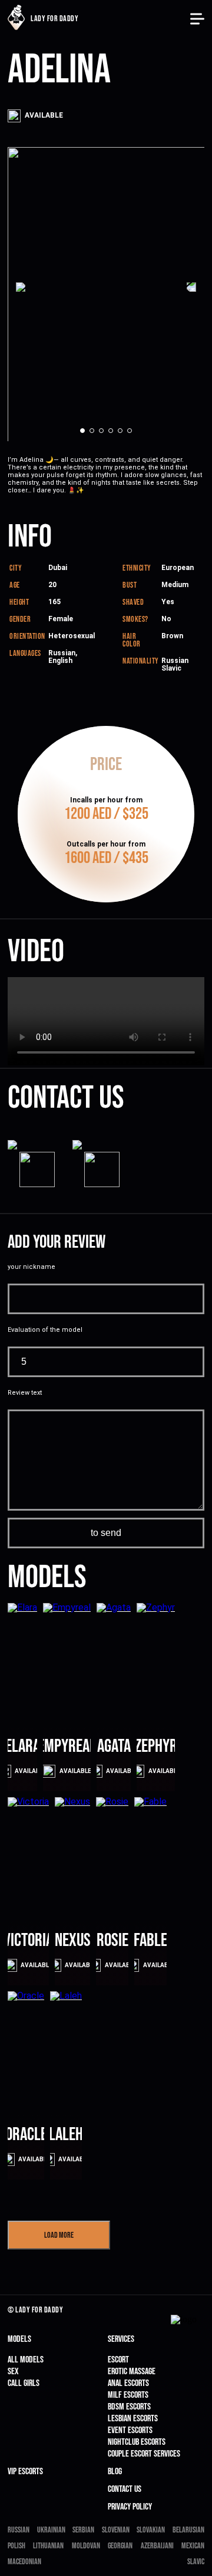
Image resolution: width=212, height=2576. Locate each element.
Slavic (196, 2562)
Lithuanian (48, 2546)
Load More (59, 2235)
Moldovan (86, 2546)
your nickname (32, 1267)
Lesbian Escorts (133, 2419)
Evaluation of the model (45, 1330)
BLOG (115, 2472)
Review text (25, 1393)
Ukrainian (51, 2530)
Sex (13, 2372)
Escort (118, 2360)
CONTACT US (125, 2489)
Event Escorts (130, 2430)
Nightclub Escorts (137, 2442)
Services (121, 2339)
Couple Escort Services (144, 2454)
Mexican (193, 2546)
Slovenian (116, 2530)
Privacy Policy (130, 2507)
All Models (26, 2360)
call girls (24, 2383)
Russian (19, 2530)
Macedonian (24, 2562)
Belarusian (188, 2530)
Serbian (83, 2530)
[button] (27, 286)
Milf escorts (128, 2395)
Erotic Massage (132, 2372)
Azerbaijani (157, 2546)
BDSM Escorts (129, 2407)
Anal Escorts (128, 2383)
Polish (16, 2546)
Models (19, 2339)
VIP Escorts (25, 2472)
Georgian (120, 2546)
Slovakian (151, 2530)
